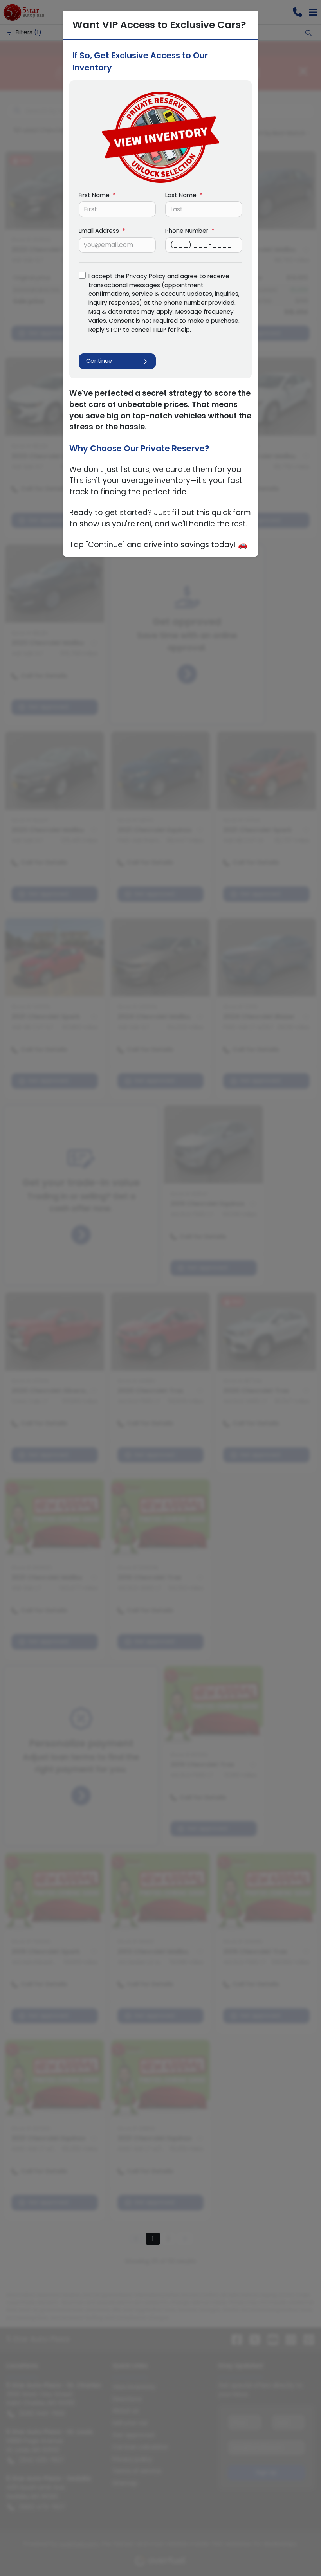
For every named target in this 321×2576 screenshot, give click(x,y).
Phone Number (190, 231)
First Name (97, 195)
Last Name (184, 195)
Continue (99, 361)
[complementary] (298, 2553)
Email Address (102, 231)
